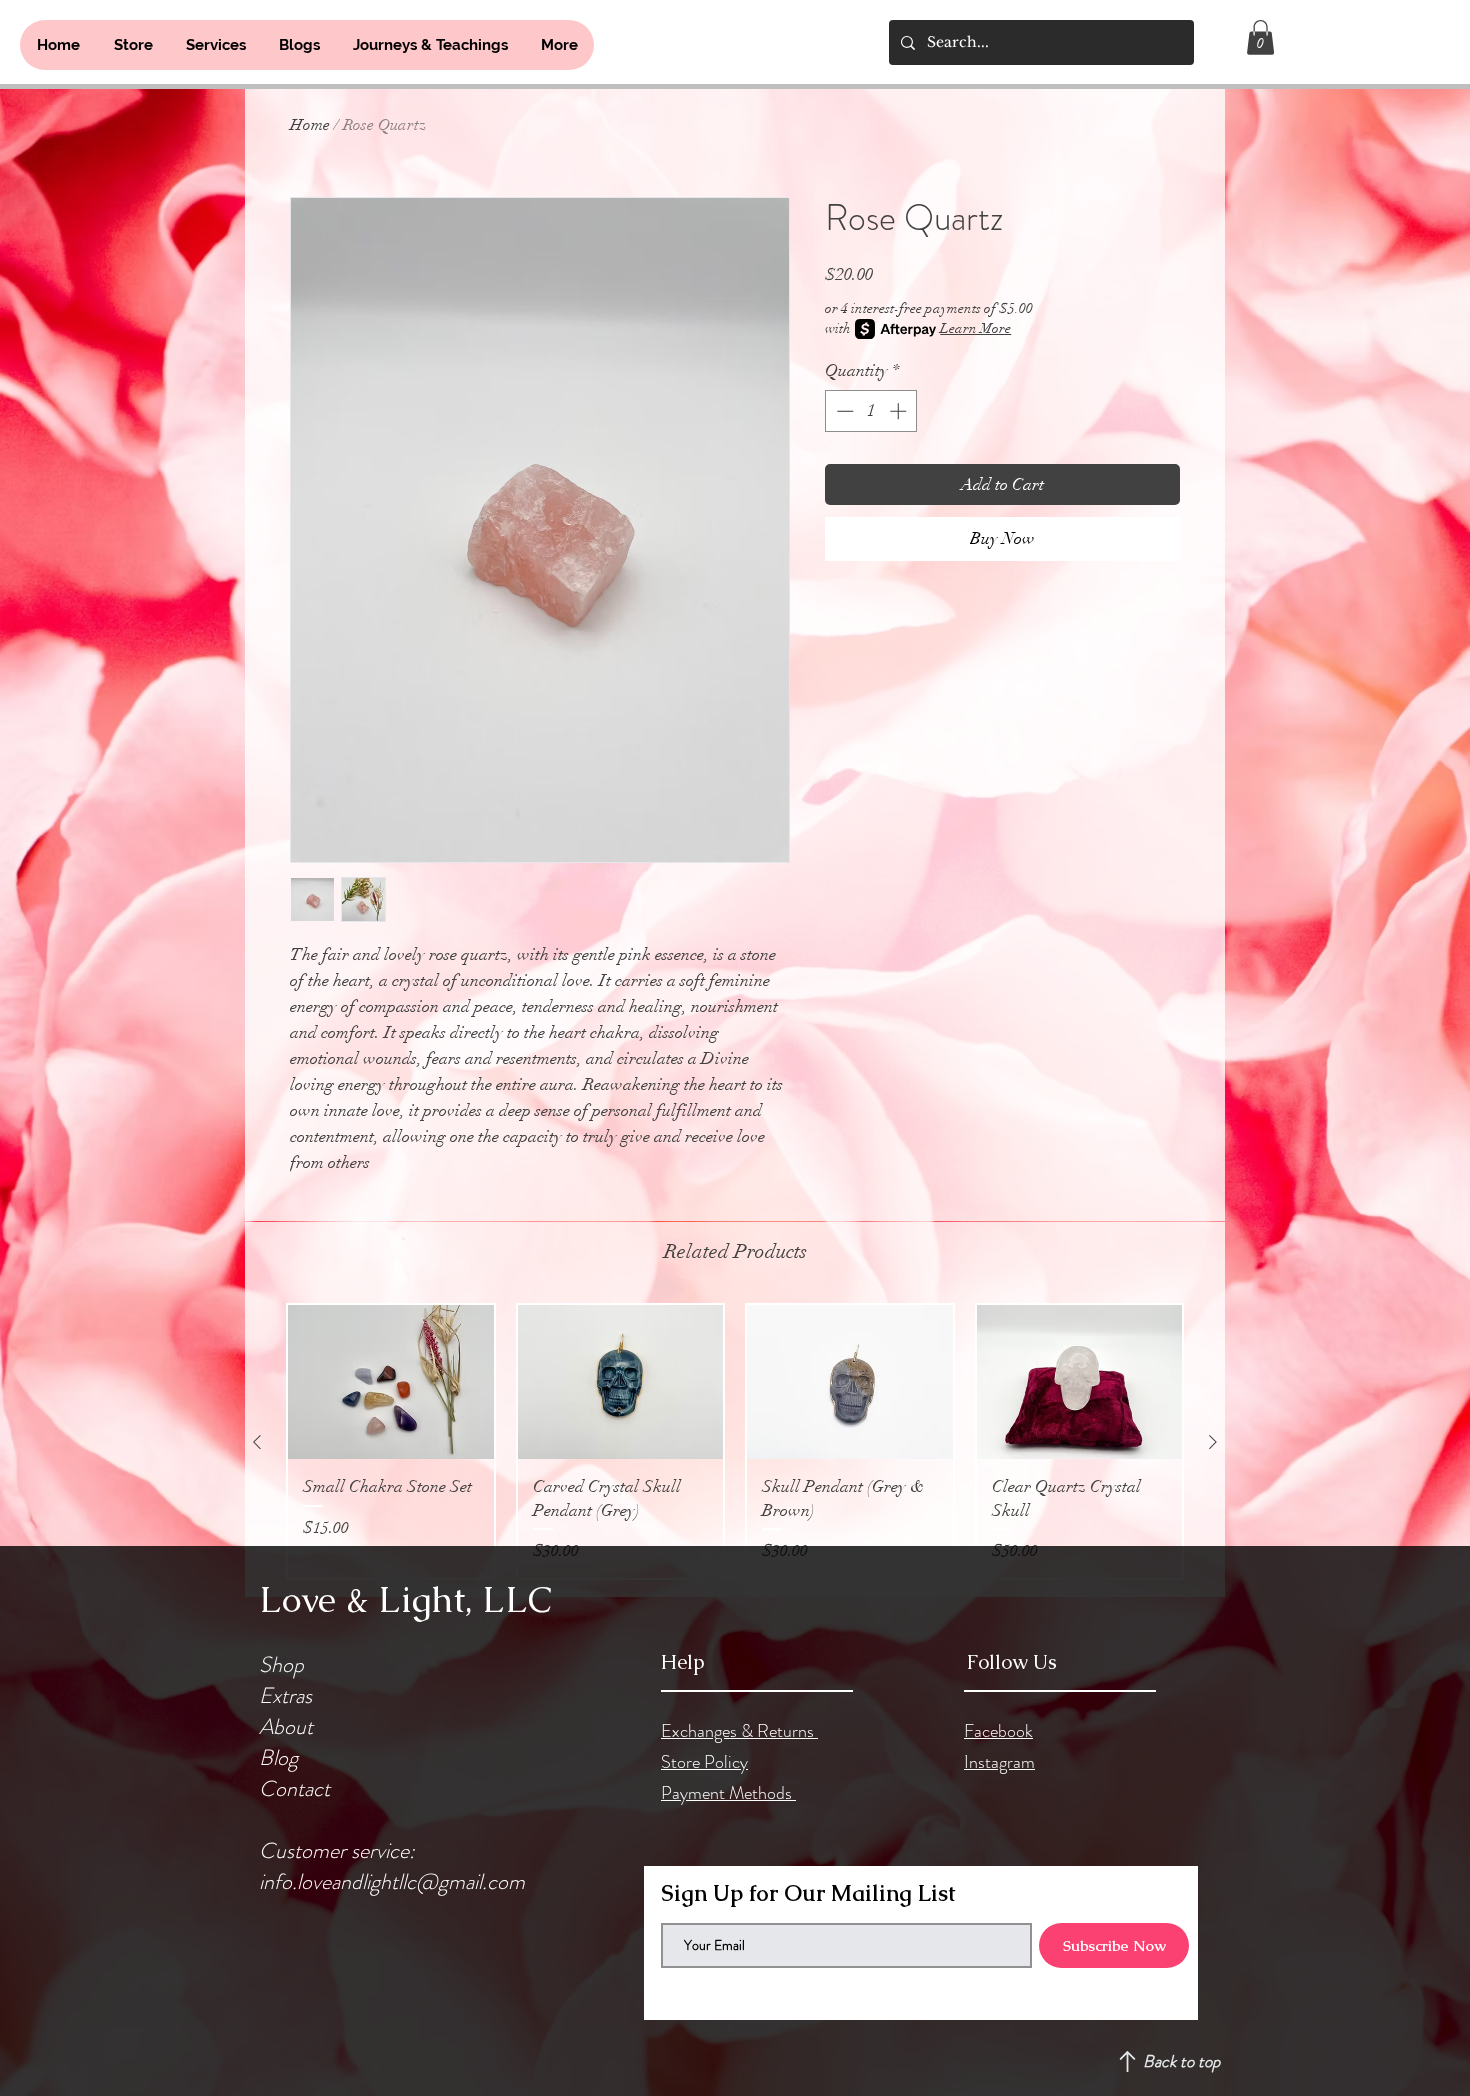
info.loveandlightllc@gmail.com (392, 1881)
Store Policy (704, 1762)
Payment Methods (728, 1793)
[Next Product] (1213, 1442)
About (286, 1726)
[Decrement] (843, 411)
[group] (735, 1441)
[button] (1260, 37)
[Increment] (900, 411)
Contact (294, 1788)
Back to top (1181, 2061)
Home (310, 125)
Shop (281, 1664)
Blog (278, 1757)
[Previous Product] (257, 1442)
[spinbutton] (871, 411)
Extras (285, 1695)
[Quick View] (391, 1382)
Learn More (975, 328)
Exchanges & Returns (739, 1731)
